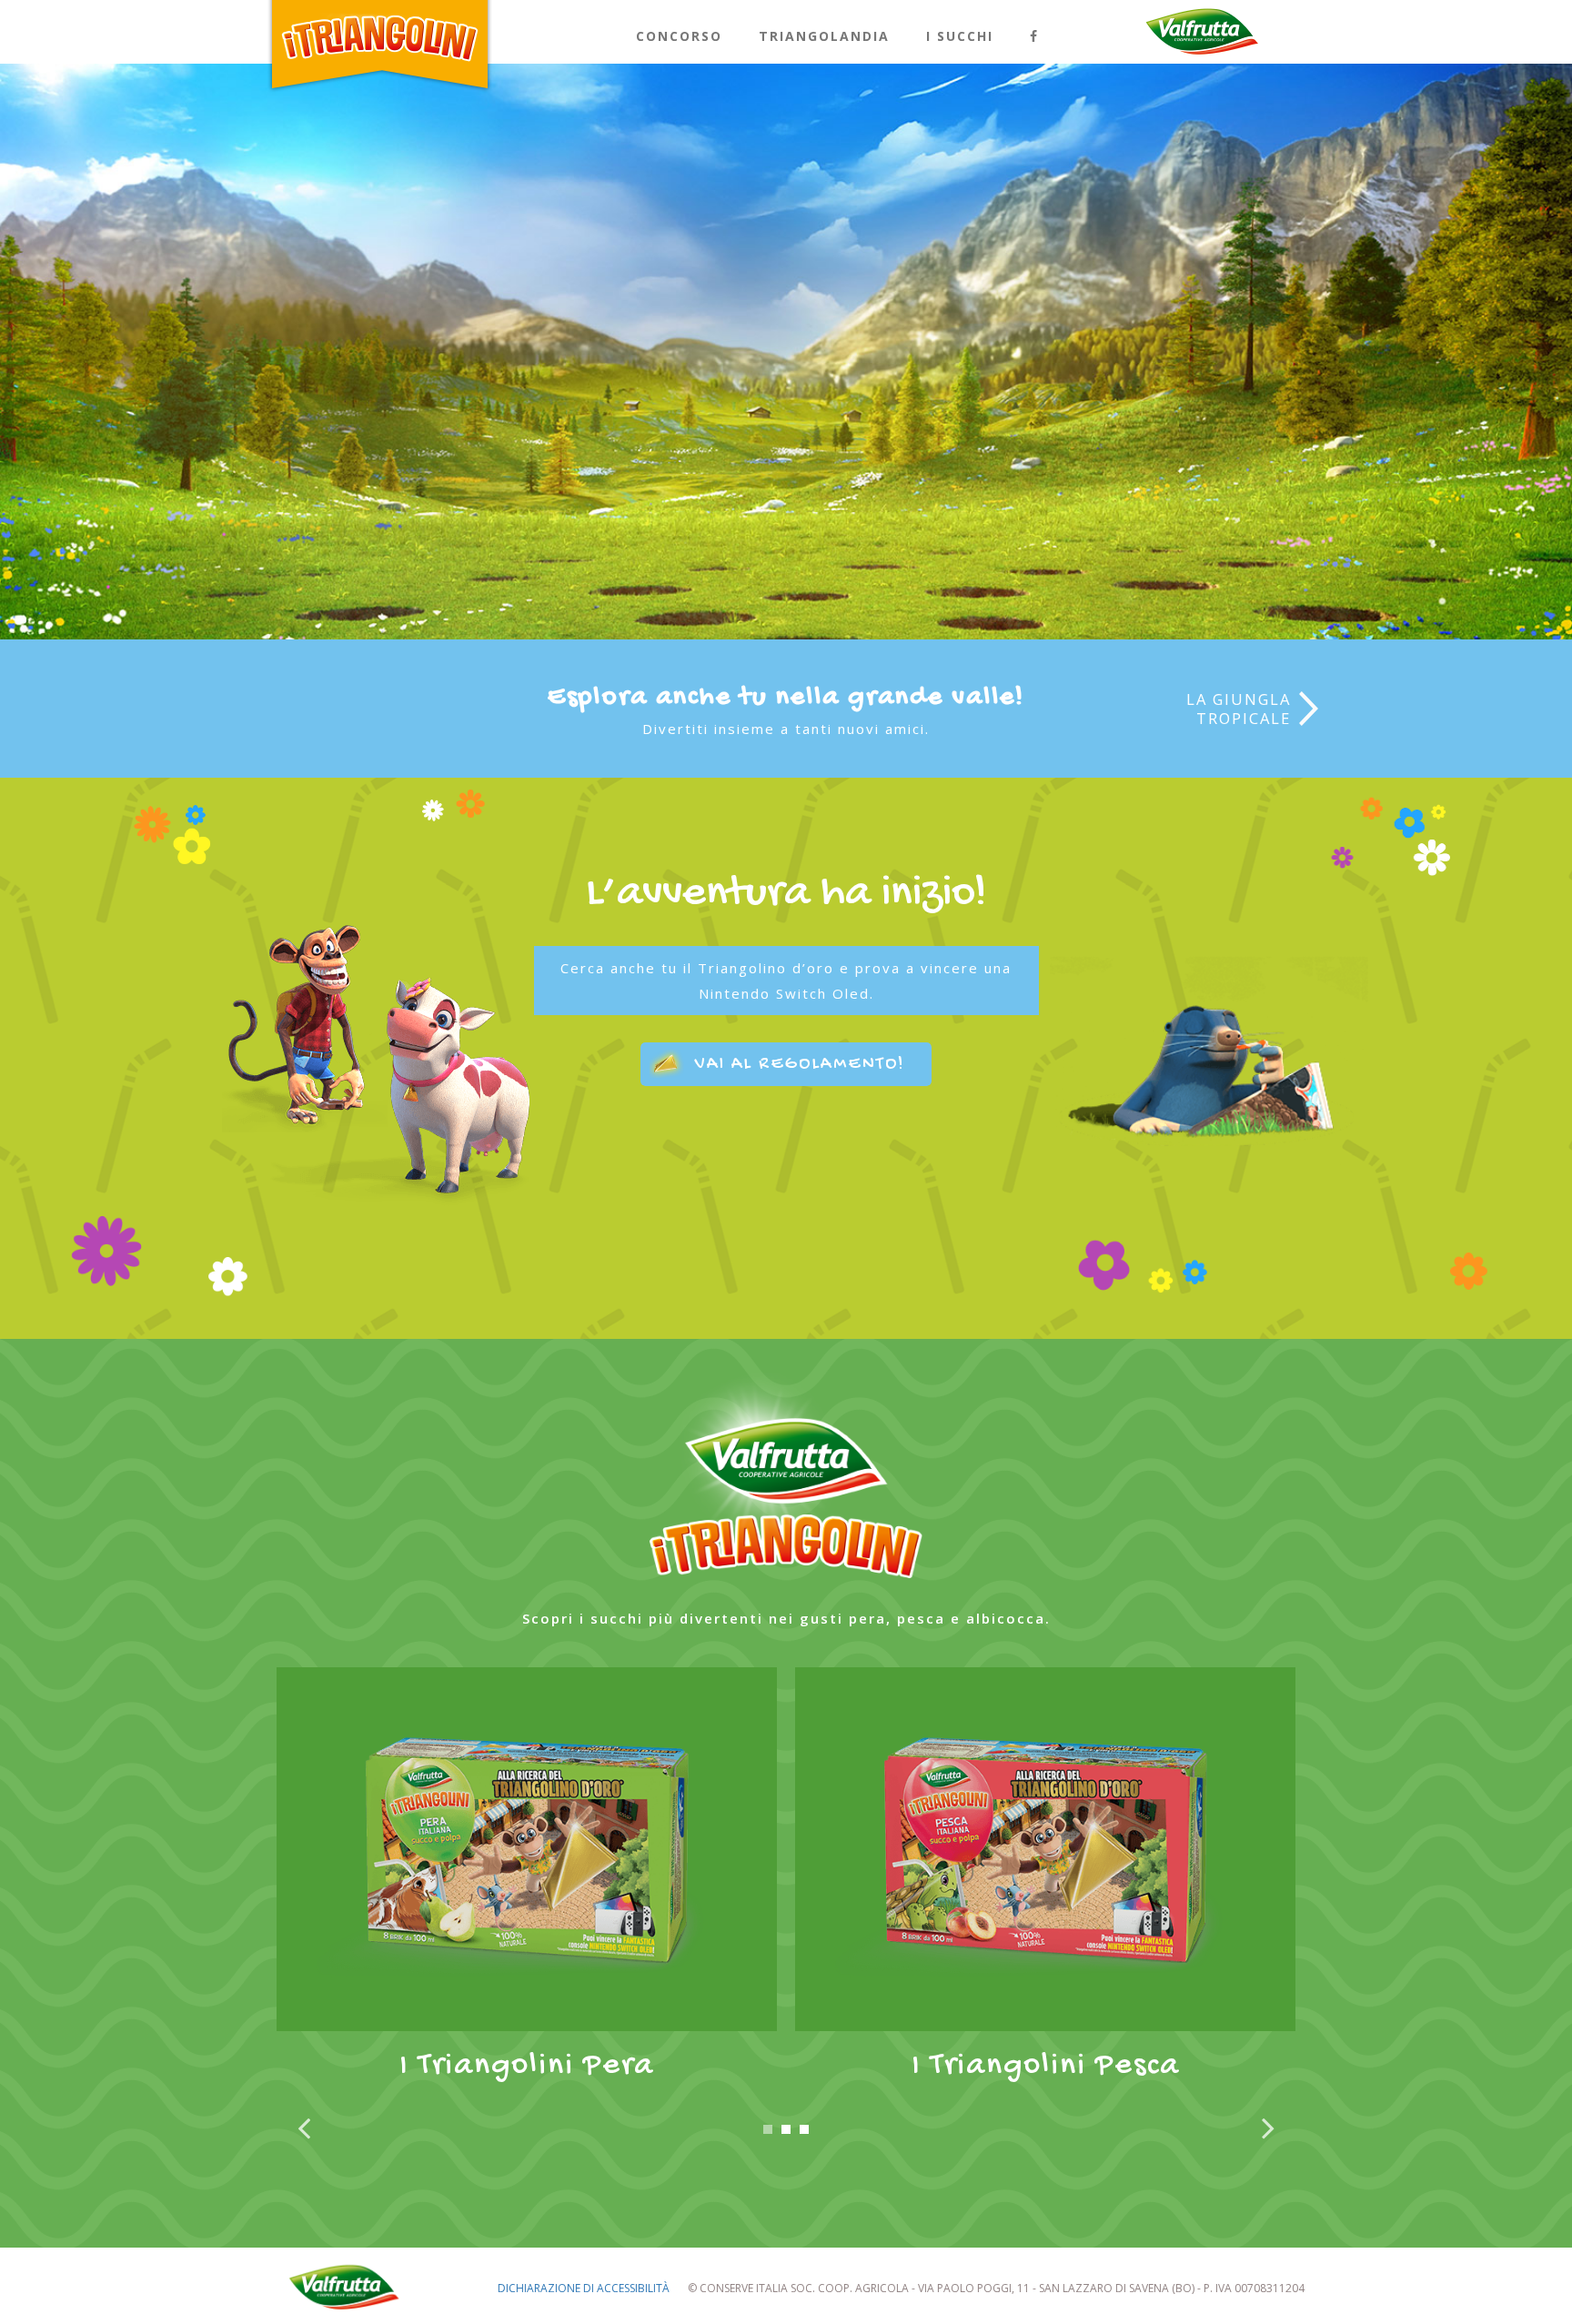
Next (1268, 2134)
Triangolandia (824, 36)
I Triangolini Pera (527, 2066)
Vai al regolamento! (800, 1065)
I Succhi (960, 36)
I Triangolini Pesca (1046, 2066)
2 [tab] (786, 2129)
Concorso (679, 36)
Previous (304, 2134)
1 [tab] (768, 2129)
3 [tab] (804, 2129)
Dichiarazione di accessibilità (584, 2288)
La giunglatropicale (1239, 709)
